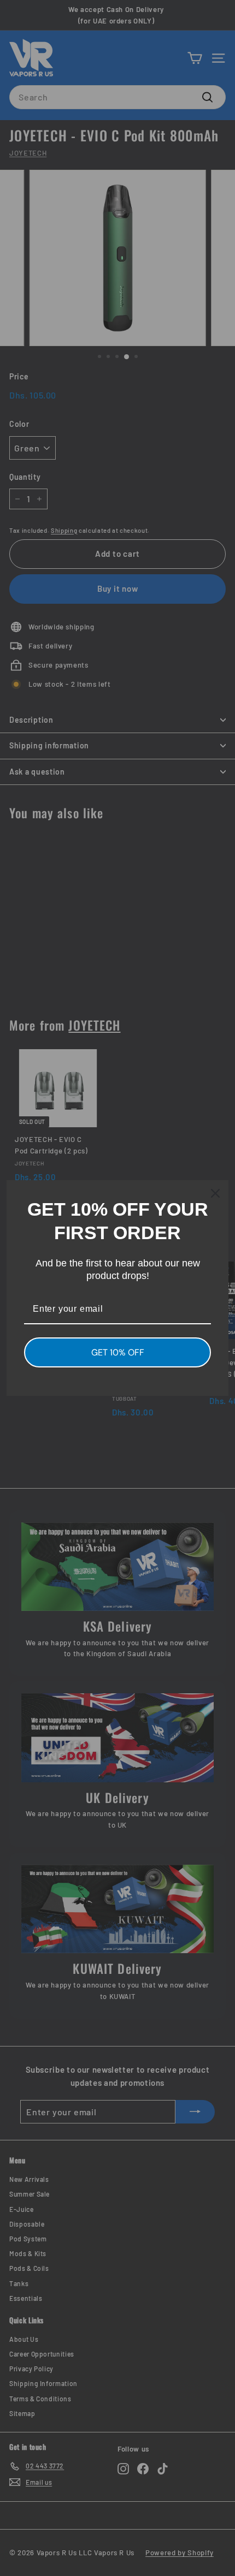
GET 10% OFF (118, 1352)
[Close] (215, 1193)
